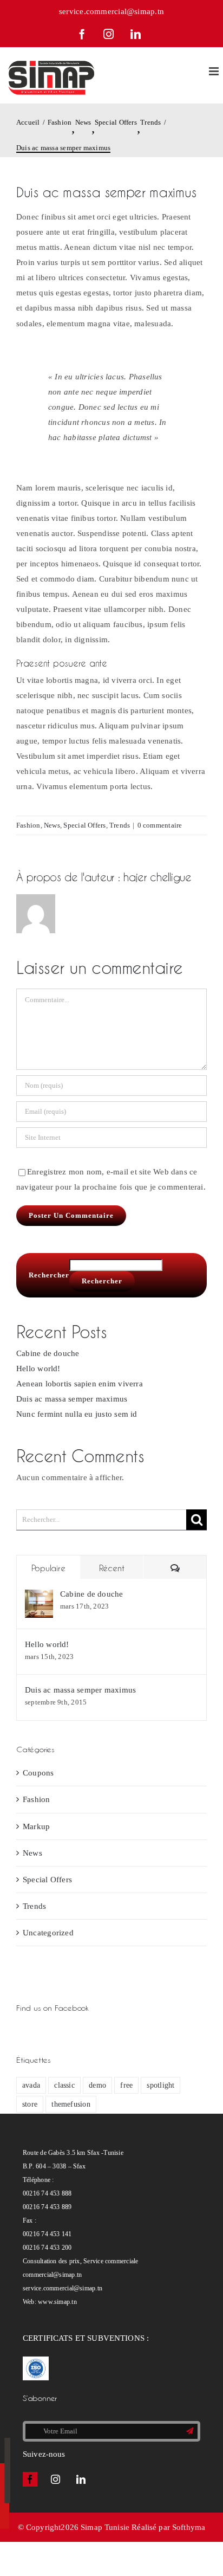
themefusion (71, 2104)
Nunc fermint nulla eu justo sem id (77, 1414)
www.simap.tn (57, 2302)
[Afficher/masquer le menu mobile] (215, 71)
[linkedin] (81, 2479)
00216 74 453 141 (47, 2234)
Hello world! (38, 1368)
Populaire (48, 1568)
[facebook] (30, 2479)
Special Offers (84, 825)
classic (64, 2085)
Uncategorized (48, 1933)
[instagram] (55, 2479)
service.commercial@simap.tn (111, 11)
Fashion (28, 825)
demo (97, 2085)
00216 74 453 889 (47, 2207)
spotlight (160, 2085)
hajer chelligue (158, 877)
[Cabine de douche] (39, 1597)
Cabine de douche (48, 1353)
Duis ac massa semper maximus (72, 1399)
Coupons (38, 1773)
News (52, 825)
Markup (36, 1826)
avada (31, 2085)
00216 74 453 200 (47, 2248)
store (30, 2104)
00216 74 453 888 (47, 2193)
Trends (120, 825)
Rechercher (49, 1275)
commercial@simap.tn (52, 2275)
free (126, 2085)
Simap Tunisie (105, 2527)
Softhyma (189, 2527)
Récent (112, 1568)
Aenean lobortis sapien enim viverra (80, 1384)
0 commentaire (160, 825)
